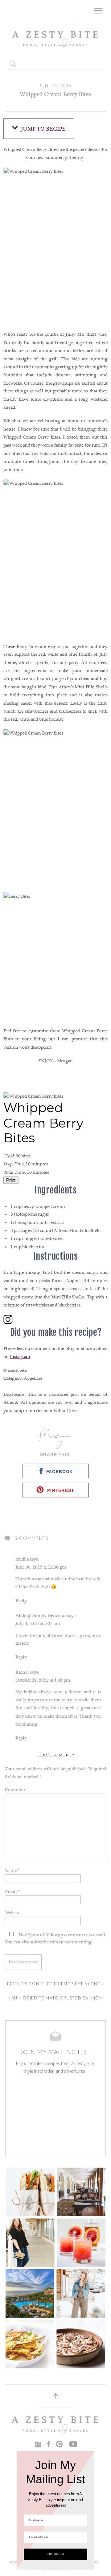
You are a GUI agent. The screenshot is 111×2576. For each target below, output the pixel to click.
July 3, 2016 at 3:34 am (37, 1624)
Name (12, 1871)
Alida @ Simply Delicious (41, 1616)
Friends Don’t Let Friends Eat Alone (54, 1984)
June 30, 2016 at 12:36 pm (41, 1567)
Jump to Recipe (43, 129)
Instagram (20, 1357)
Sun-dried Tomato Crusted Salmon (57, 1998)
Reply (21, 1601)
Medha (22, 1559)
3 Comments (31, 1538)
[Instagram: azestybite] (55, 1321)
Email (12, 1892)
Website (13, 1913)
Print (11, 1180)
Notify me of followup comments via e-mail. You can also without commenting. (56, 1939)
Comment (16, 1790)
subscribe (39, 1942)
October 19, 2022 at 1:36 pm (43, 1680)
